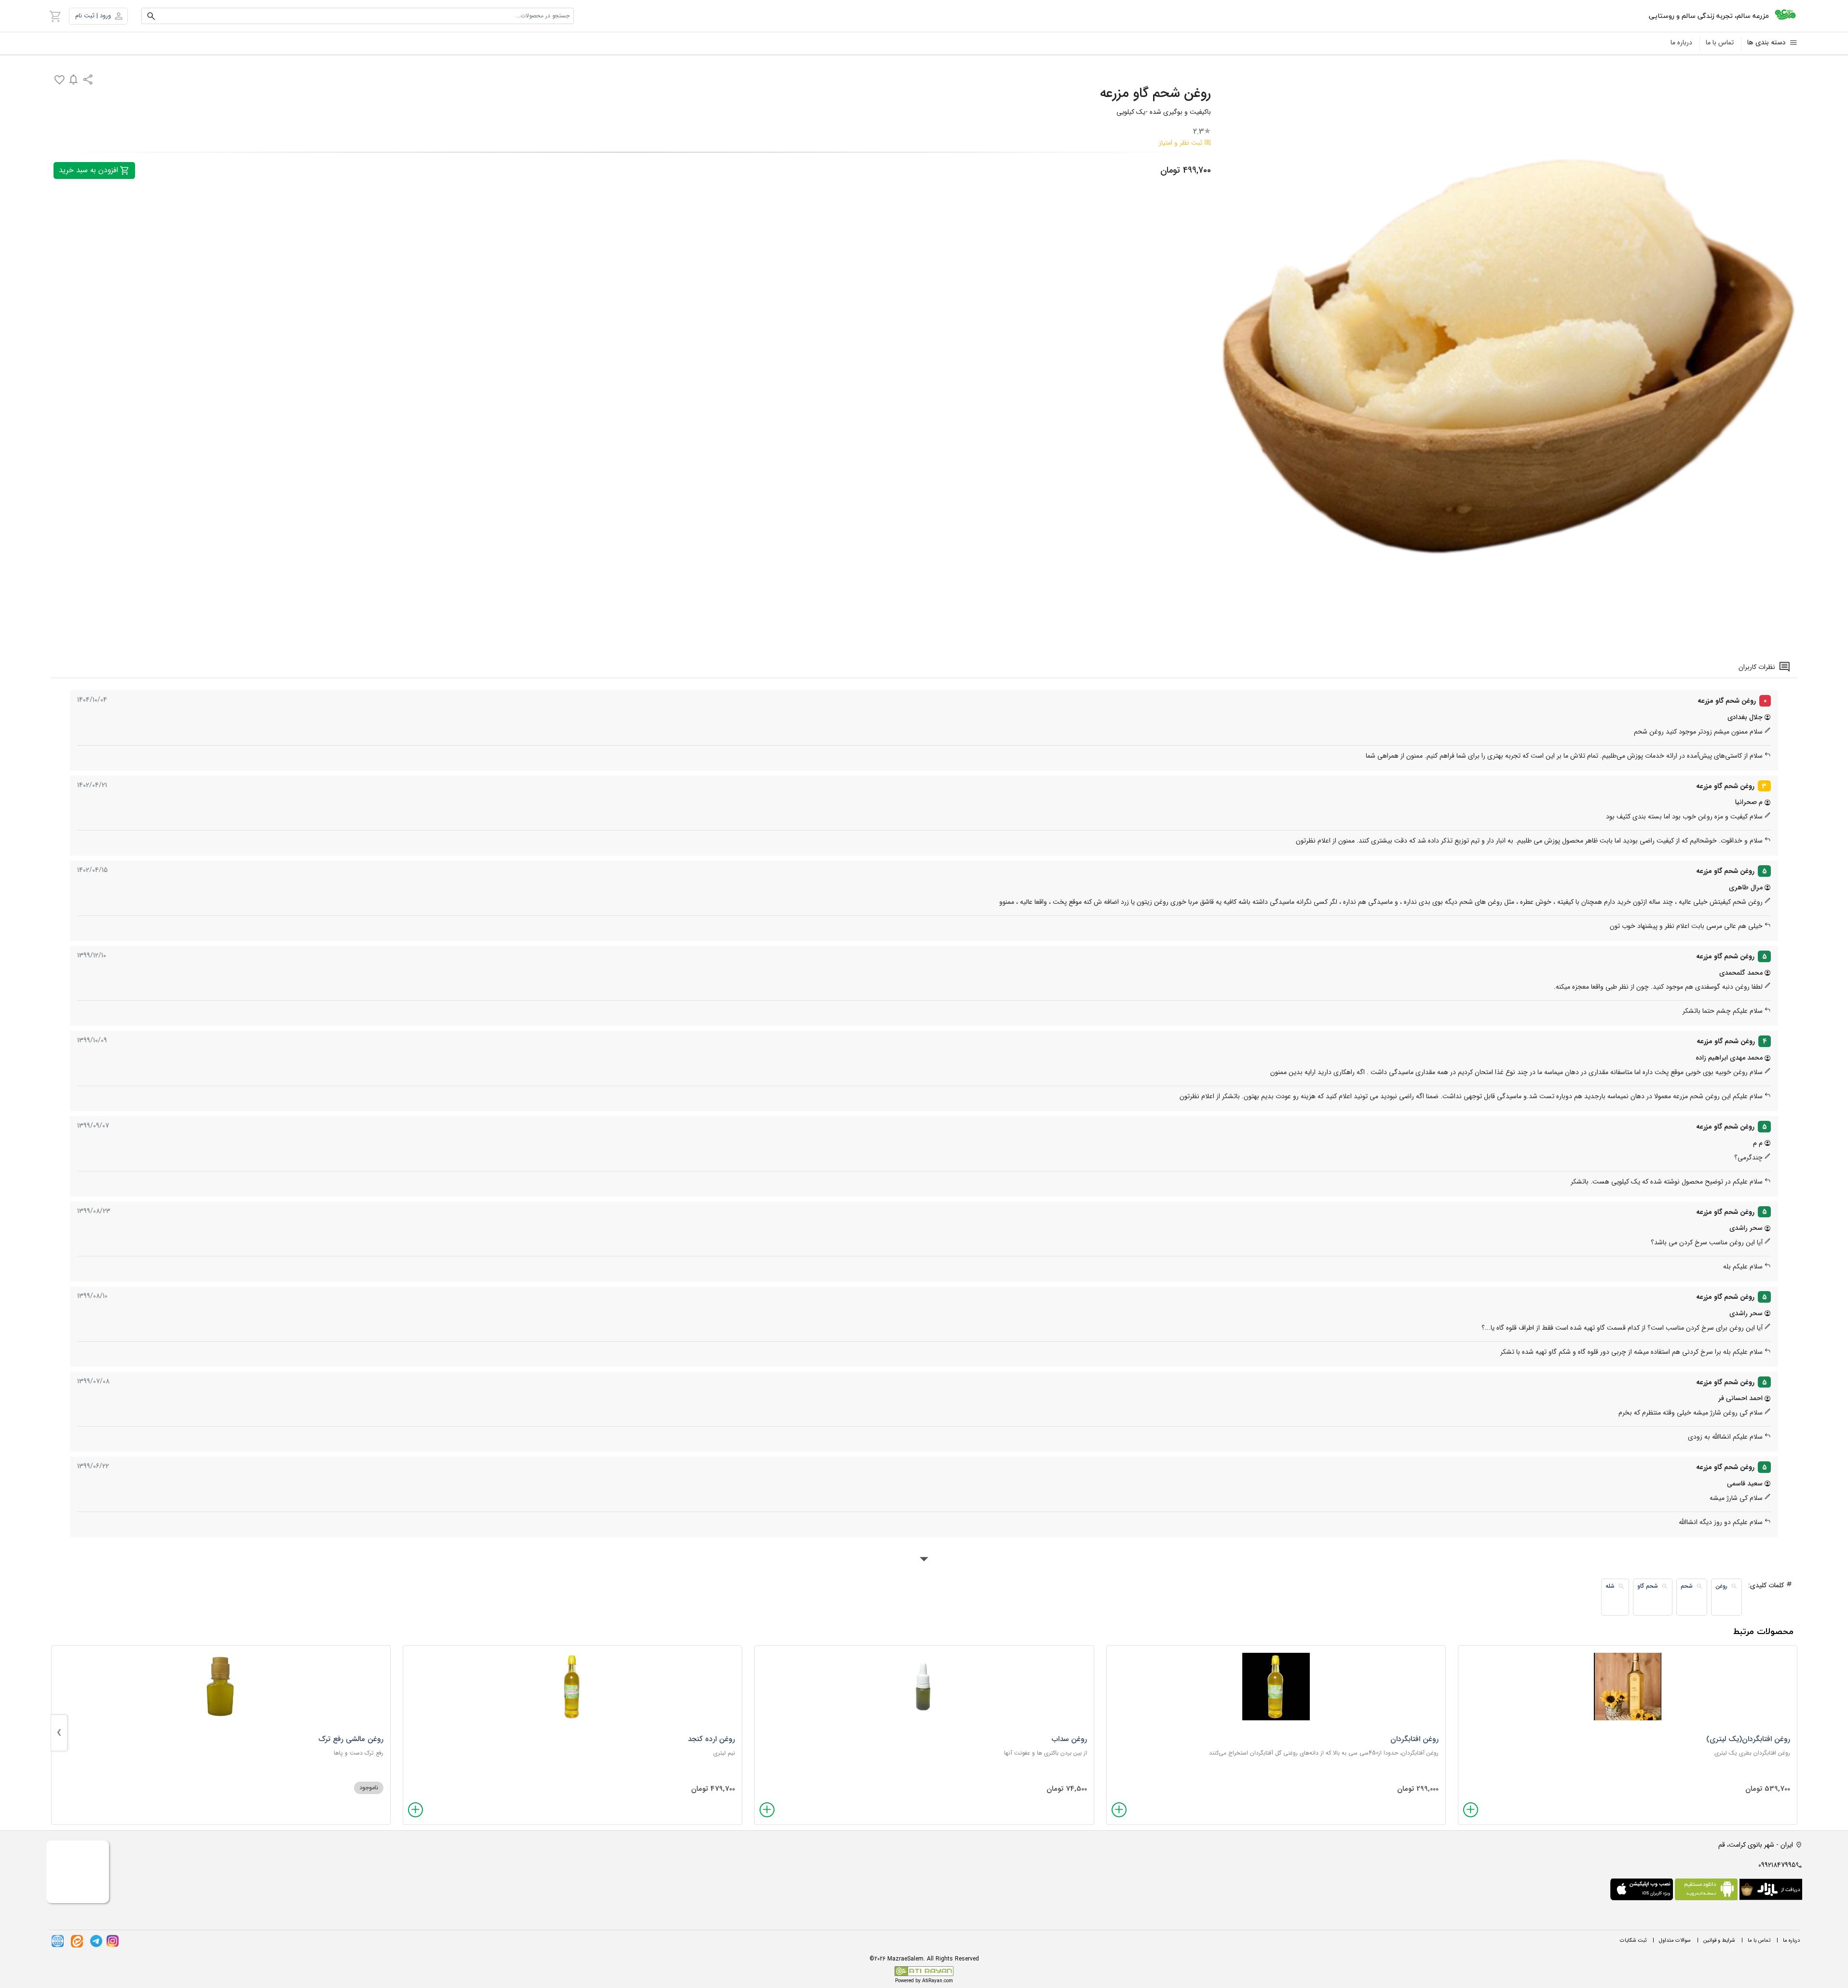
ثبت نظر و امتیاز (1181, 143)
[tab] (1765, 667)
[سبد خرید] (55, 16)
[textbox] (358, 16)
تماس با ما (1720, 42)
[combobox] (358, 16)
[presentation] (59, 1733)
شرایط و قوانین (1719, 1940)
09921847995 (1777, 1865)
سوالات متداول (1675, 1940)
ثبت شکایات (1633, 1940)
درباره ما (1681, 42)
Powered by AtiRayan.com (924, 1981)
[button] (98, 16)
